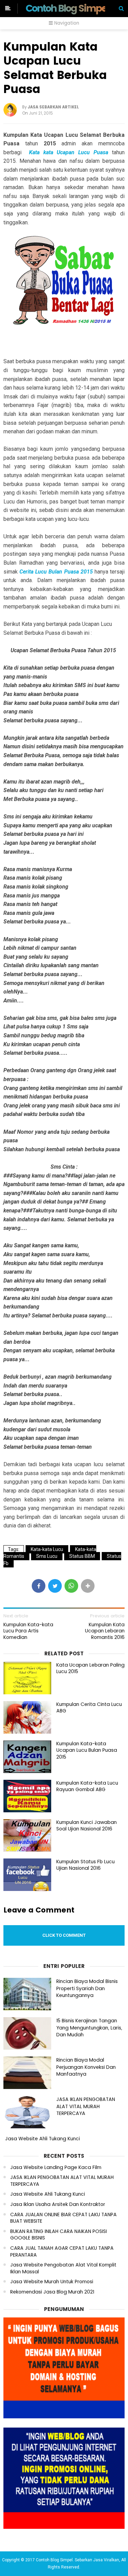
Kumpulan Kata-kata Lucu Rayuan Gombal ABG (87, 1786)
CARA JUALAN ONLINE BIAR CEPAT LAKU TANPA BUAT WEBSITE (63, 2218)
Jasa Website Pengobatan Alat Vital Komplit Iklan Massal (63, 2268)
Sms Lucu (47, 1556)
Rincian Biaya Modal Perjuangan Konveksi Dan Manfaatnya (86, 2067)
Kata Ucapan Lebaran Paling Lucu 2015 (90, 1668)
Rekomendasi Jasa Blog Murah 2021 (52, 2292)
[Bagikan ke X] (55, 1586)
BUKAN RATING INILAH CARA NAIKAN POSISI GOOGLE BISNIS (59, 2235)
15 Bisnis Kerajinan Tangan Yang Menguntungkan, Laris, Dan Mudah (89, 2028)
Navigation (66, 23)
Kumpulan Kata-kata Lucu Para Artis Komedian (28, 1631)
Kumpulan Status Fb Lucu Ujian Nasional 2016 (86, 1865)
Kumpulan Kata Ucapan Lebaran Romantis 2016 (105, 1631)
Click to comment (64, 1935)
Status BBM (82, 1556)
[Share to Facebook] (39, 1586)
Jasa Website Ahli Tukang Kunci (42, 2139)
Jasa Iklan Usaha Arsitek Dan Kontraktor (58, 2204)
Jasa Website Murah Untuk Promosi (52, 2282)
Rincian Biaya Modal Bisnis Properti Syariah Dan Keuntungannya (87, 1988)
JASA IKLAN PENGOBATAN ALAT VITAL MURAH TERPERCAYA (86, 2106)
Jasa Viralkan (106, 2560)
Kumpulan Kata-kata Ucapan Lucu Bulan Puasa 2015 (87, 1750)
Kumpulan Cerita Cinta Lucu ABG (89, 1708)
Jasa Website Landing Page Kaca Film (56, 2167)
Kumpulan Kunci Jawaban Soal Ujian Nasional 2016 (87, 1826)
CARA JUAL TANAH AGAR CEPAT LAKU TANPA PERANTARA (62, 2252)
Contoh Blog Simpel (67, 8)
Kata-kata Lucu (47, 1549)
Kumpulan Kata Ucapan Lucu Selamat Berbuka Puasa (55, 68)
